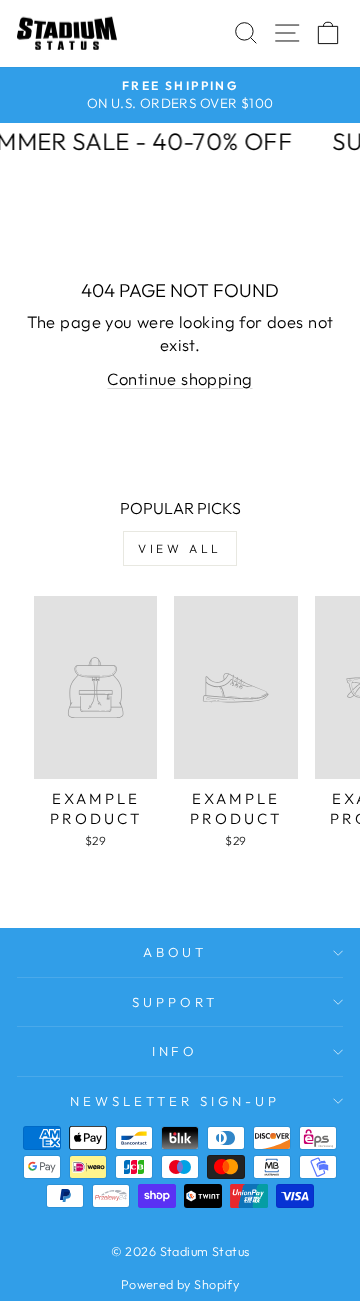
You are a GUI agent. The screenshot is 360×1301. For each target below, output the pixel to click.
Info (175, 1051)
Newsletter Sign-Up (175, 1101)
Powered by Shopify (180, 1284)
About (175, 952)
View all (180, 548)
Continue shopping (179, 378)
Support (175, 1002)
